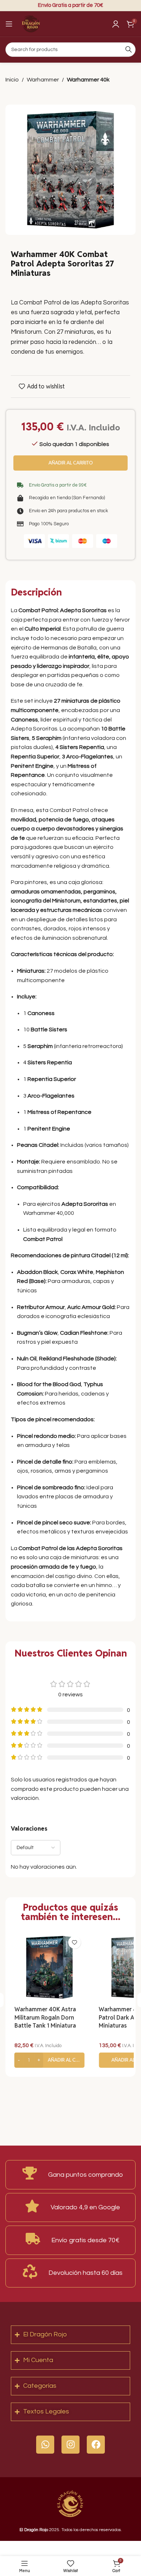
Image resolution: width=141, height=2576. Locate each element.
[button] (49, 2060)
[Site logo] (31, 24)
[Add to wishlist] (74, 1942)
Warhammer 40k (88, 80)
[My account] (116, 24)
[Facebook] (96, 2445)
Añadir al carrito (71, 463)
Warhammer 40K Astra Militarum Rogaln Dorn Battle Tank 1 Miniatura (45, 2017)
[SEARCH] (128, 50)
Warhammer (43, 80)
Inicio (12, 80)
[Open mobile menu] (9, 24)
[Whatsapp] (45, 2445)
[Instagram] (70, 2445)
